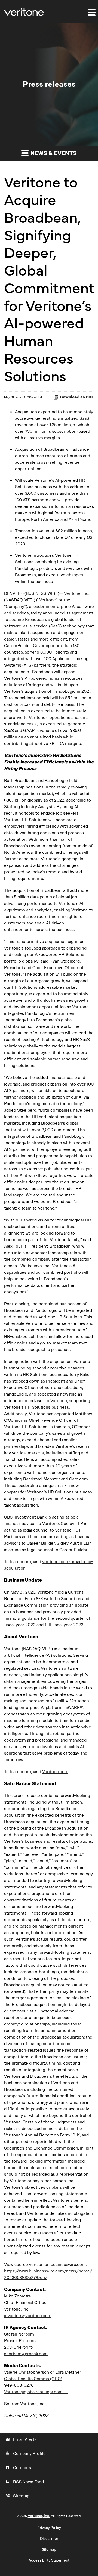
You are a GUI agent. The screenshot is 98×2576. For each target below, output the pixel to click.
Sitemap (17, 2496)
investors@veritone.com (28, 2316)
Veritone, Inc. (39, 2516)
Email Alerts (21, 2439)
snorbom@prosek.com (26, 2354)
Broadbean (36, 620)
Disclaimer (49, 2539)
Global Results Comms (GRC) (33, 2379)
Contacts (18, 2468)
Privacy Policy (49, 2528)
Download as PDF (77, 397)
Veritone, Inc (76, 593)
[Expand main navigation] (91, 12)
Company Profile (26, 2454)
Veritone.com (55, 1772)
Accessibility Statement (49, 2560)
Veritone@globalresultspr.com (36, 2392)
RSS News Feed (25, 2482)
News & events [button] (53, 153)
